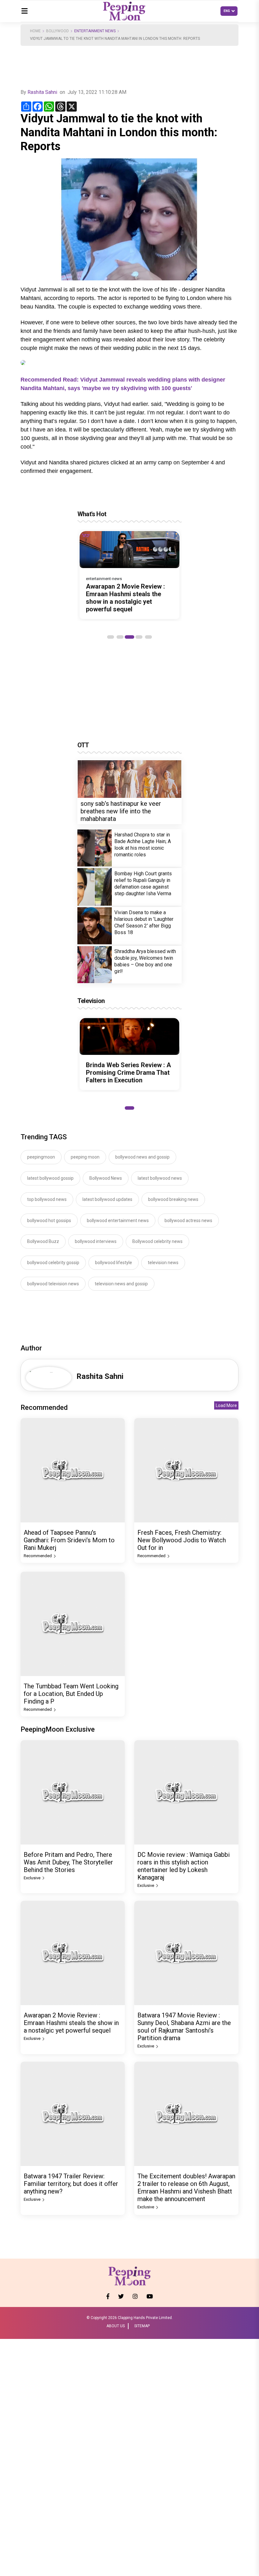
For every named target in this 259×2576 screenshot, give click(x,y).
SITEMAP (142, 2326)
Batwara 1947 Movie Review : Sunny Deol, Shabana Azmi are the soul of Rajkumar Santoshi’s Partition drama (184, 2027)
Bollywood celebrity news (157, 1241)
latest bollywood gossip (50, 1178)
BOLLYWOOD (57, 31)
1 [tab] (111, 637)
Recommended (38, 1556)
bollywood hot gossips (49, 1221)
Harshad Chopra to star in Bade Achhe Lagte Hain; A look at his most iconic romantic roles (143, 845)
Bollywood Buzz (43, 1241)
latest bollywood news (160, 1178)
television (91, 1001)
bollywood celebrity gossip (53, 1263)
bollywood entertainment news (118, 1221)
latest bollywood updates (107, 1199)
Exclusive (33, 1878)
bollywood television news (53, 1284)
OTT (83, 745)
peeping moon (85, 1157)
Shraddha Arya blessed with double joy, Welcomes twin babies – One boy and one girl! (145, 961)
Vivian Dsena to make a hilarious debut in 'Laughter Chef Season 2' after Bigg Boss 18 (144, 922)
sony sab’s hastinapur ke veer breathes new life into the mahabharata (121, 811)
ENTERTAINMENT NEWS (95, 31)
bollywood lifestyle (114, 1263)
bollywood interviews (96, 1241)
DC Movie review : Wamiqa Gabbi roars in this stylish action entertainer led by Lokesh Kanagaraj (184, 1866)
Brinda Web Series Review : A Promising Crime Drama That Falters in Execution (128, 1073)
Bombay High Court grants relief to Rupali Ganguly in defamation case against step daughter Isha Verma (143, 884)
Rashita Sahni (42, 92)
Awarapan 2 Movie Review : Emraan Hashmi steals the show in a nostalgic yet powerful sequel (125, 598)
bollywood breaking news (173, 1199)
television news (163, 1263)
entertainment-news (104, 579)
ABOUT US (116, 2326)
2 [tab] (120, 637)
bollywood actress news (188, 1221)
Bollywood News (106, 1178)
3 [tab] (129, 637)
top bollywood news (47, 1199)
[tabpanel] (129, 575)
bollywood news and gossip (142, 1157)
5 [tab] (148, 637)
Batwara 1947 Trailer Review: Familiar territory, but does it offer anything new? (71, 2184)
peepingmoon (41, 1157)
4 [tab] (139, 637)
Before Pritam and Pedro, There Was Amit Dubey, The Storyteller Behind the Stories (68, 1862)
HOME (35, 31)
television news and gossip (121, 1284)
